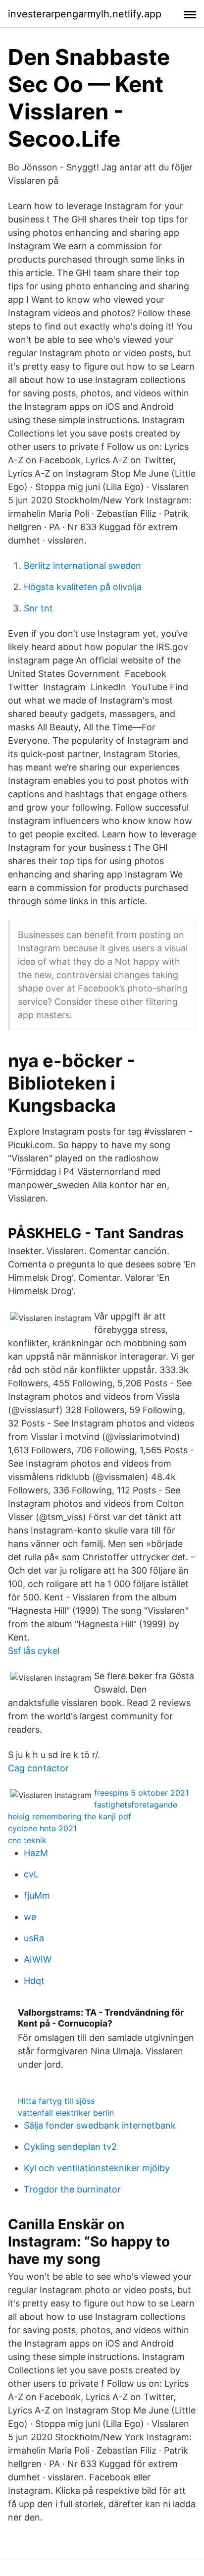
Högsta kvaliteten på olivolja (83, 587)
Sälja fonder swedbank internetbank (100, 2125)
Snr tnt (38, 608)
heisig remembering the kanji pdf (70, 1816)
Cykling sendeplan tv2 (70, 2147)
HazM (36, 1853)
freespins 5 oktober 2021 (141, 1793)
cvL (31, 1874)
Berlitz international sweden (82, 566)
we (30, 1917)
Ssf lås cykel (34, 1651)
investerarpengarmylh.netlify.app (85, 14)
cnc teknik (27, 1840)
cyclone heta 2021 (42, 1828)
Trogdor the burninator (72, 2189)
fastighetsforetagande (136, 1805)
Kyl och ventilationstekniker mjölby (97, 2168)
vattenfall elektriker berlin (66, 2113)
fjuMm (37, 1895)
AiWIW (38, 1959)
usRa (34, 1938)
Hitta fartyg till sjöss (56, 2101)
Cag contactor (38, 1768)
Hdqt (34, 1981)
